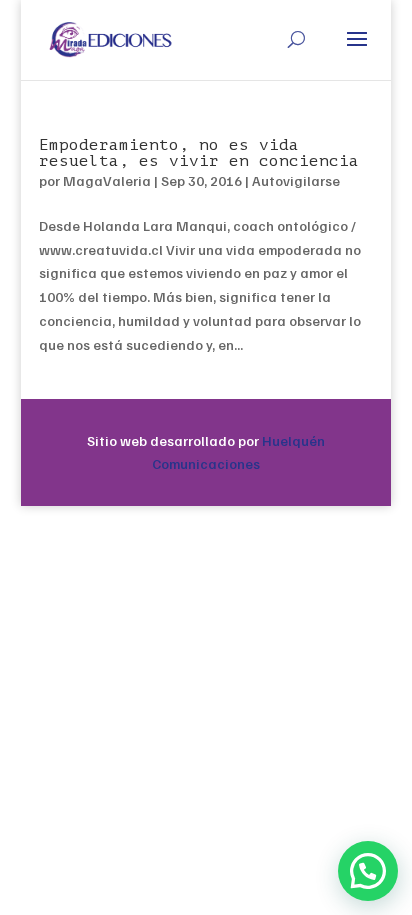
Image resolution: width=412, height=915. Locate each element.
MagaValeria (107, 180)
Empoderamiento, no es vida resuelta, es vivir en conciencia (199, 153)
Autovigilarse (296, 180)
